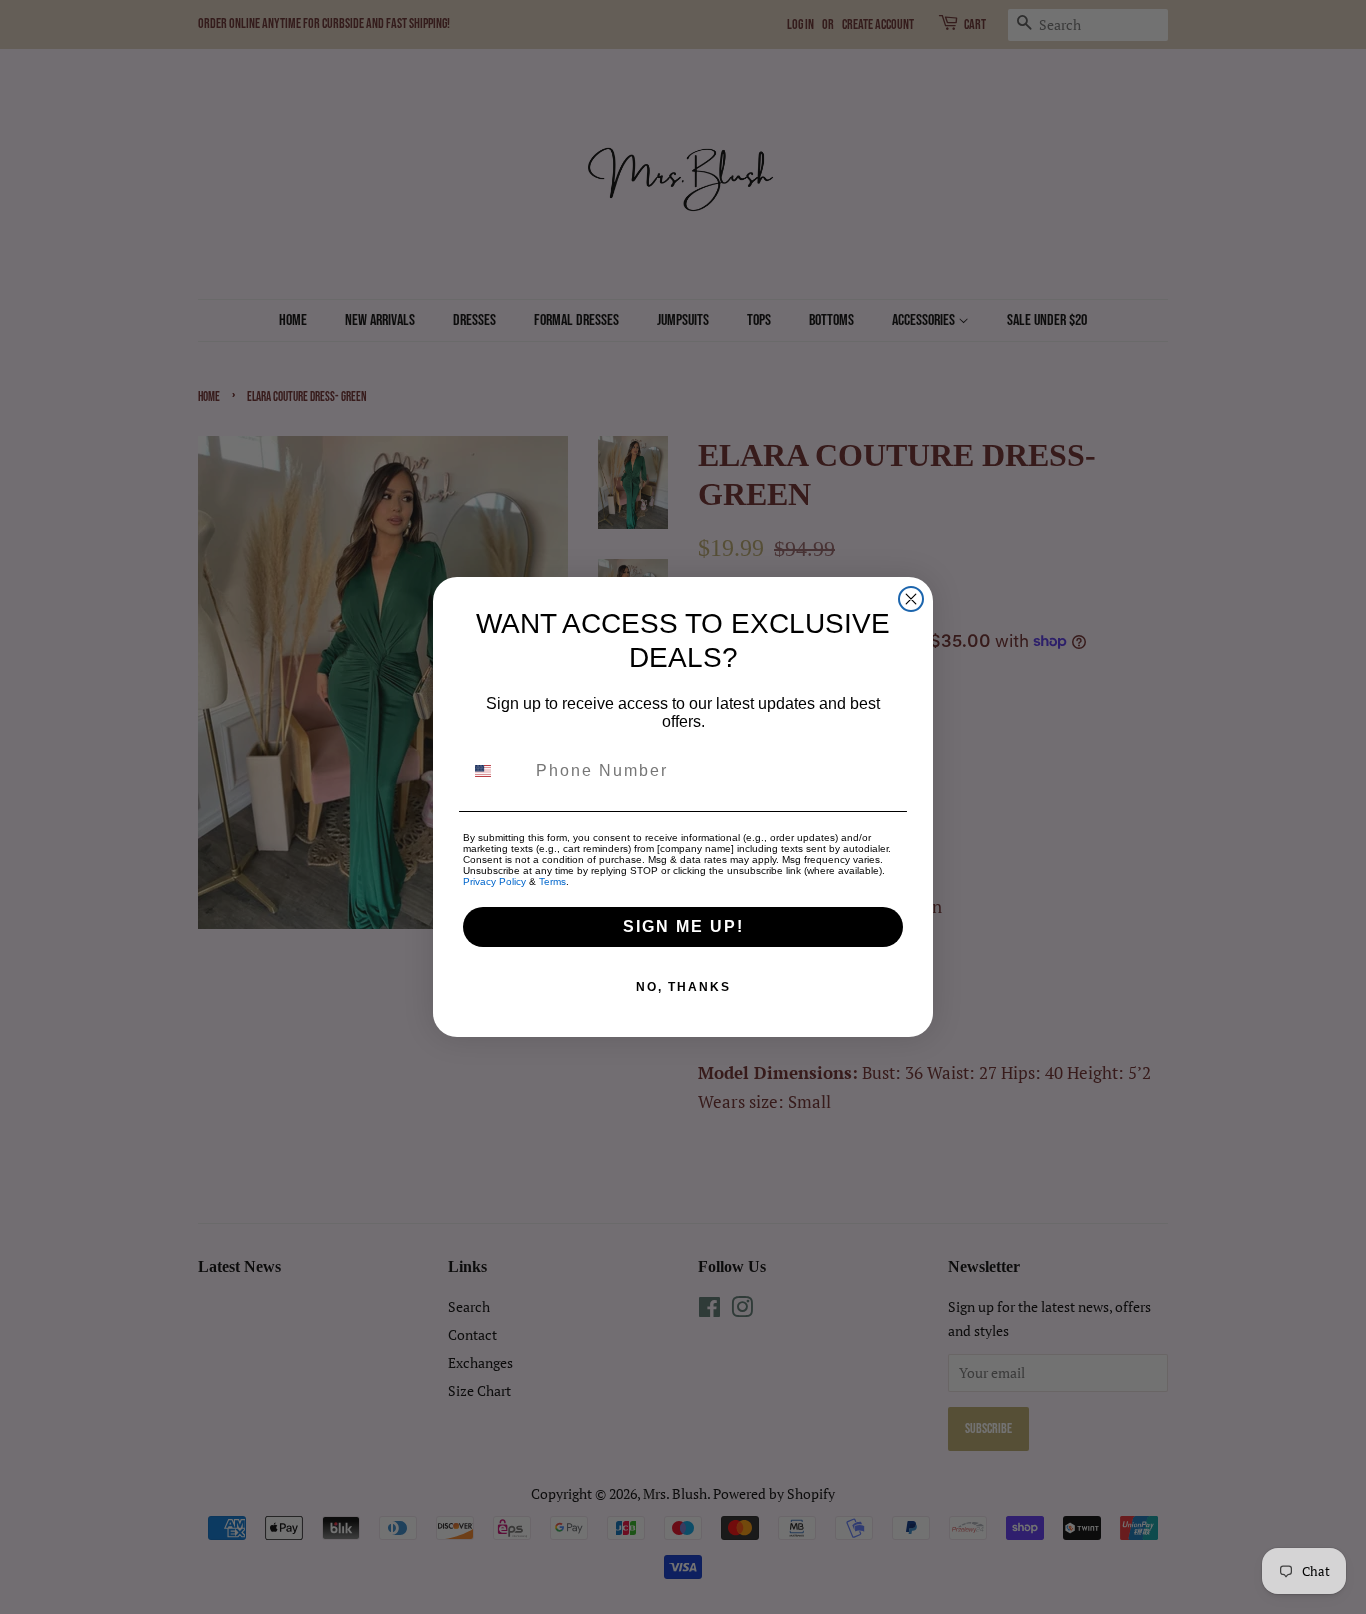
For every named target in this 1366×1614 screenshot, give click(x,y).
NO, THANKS (683, 987)
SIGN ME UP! (683, 926)
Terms (552, 881)
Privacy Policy (494, 881)
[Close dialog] (911, 599)
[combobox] (495, 771)
